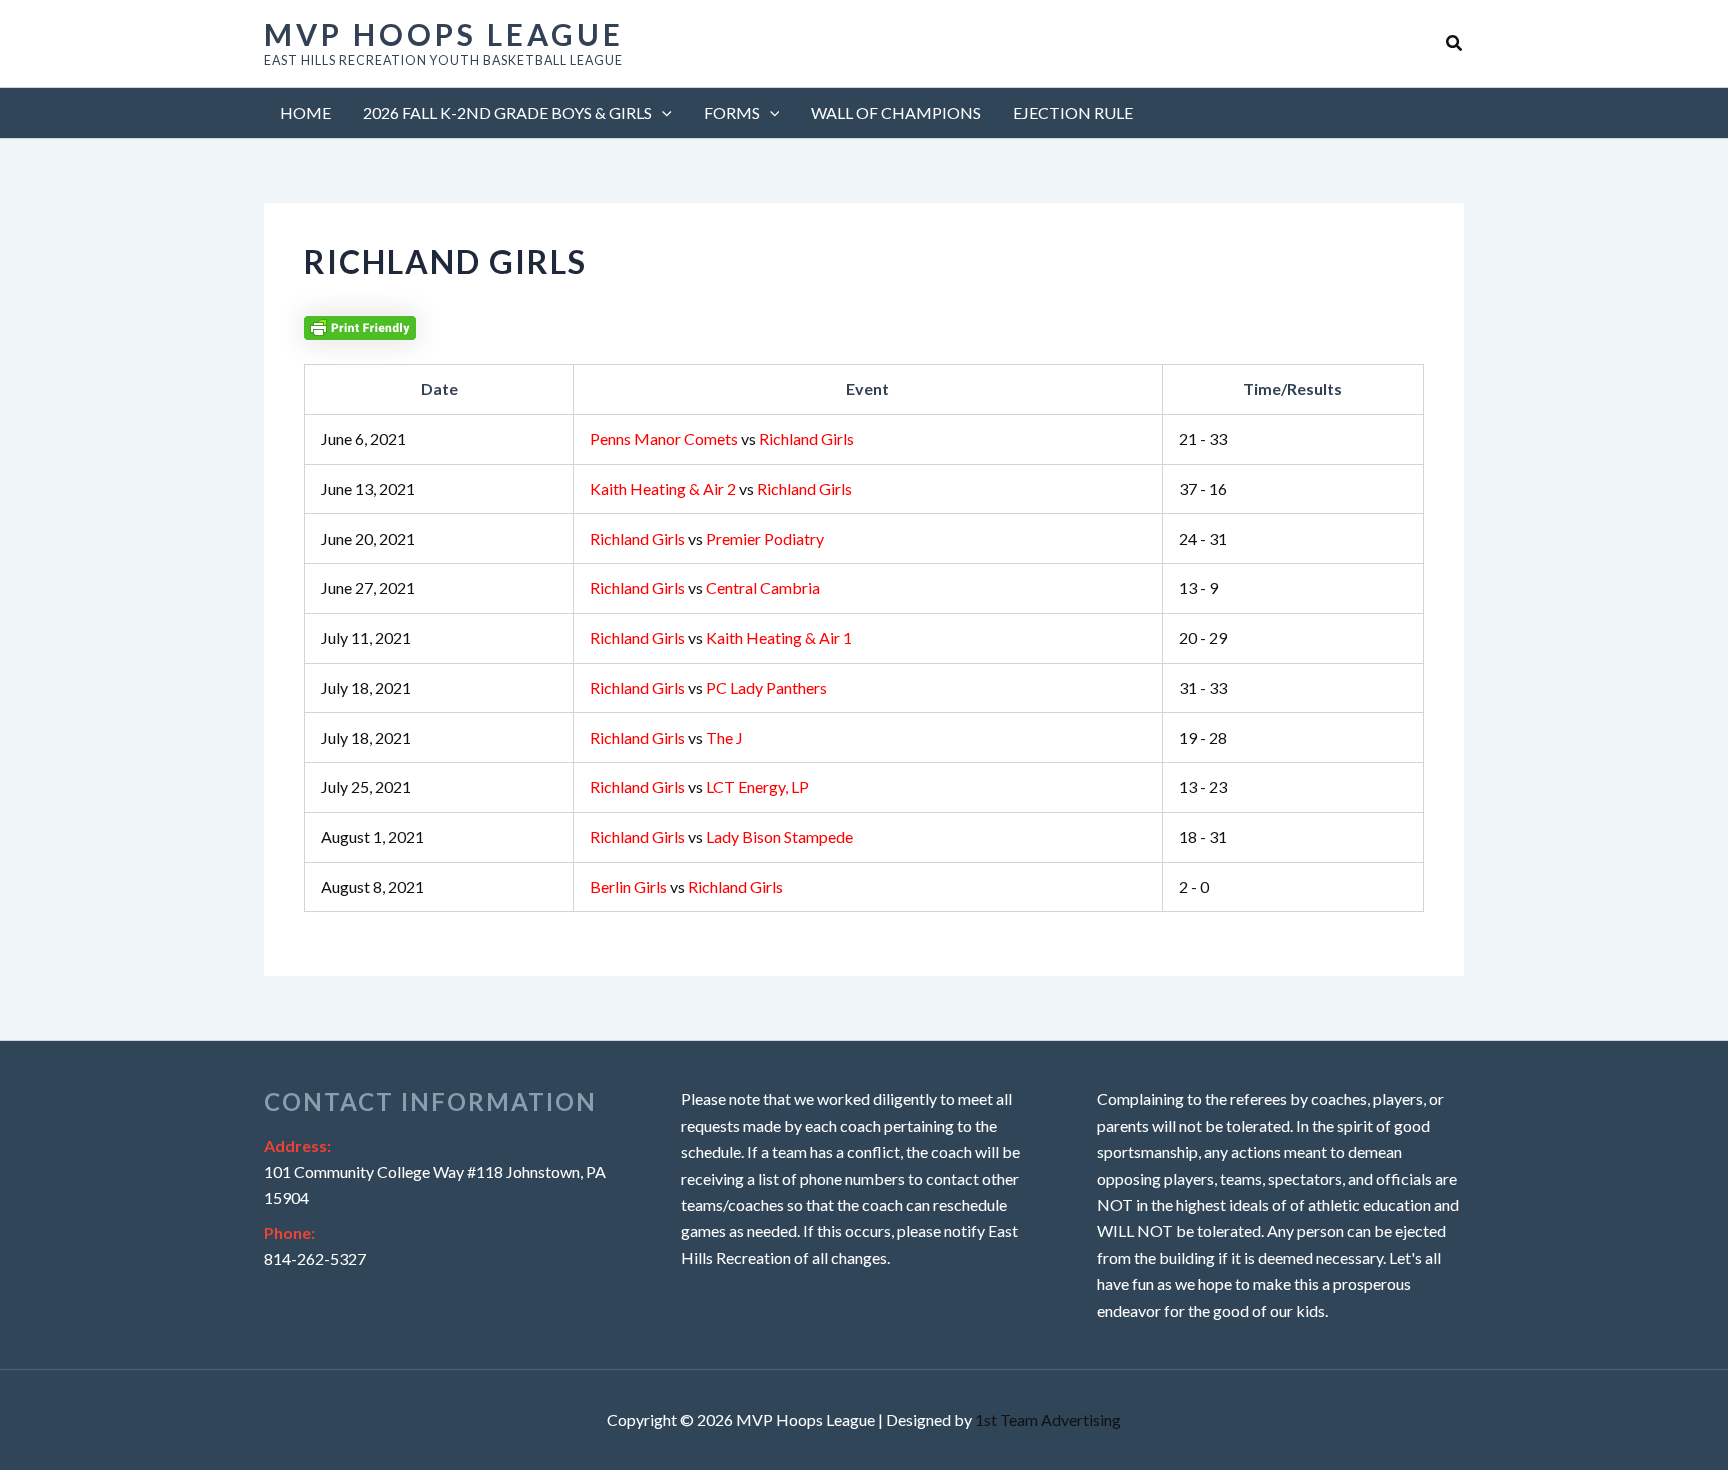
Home (305, 112)
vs (722, 438)
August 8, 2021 (372, 886)
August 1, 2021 (372, 836)
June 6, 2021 (363, 438)
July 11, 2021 (366, 637)
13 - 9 (1198, 587)
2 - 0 (1194, 886)
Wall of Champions (896, 112)
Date (439, 388)
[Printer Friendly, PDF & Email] (360, 325)
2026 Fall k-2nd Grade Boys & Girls (507, 112)
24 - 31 (1203, 538)
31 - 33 (1203, 687)
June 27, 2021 (368, 587)
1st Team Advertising (1048, 1419)
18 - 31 (1203, 836)
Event (867, 388)
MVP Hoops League (444, 34)
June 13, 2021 (368, 488)
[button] (1455, 43)
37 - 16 (1203, 488)
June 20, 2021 (368, 538)
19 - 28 (1203, 737)
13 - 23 (1203, 786)
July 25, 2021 (366, 786)
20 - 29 (1203, 637)
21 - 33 (1203, 438)
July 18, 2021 (366, 687)
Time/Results (1292, 388)
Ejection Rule (1073, 112)
